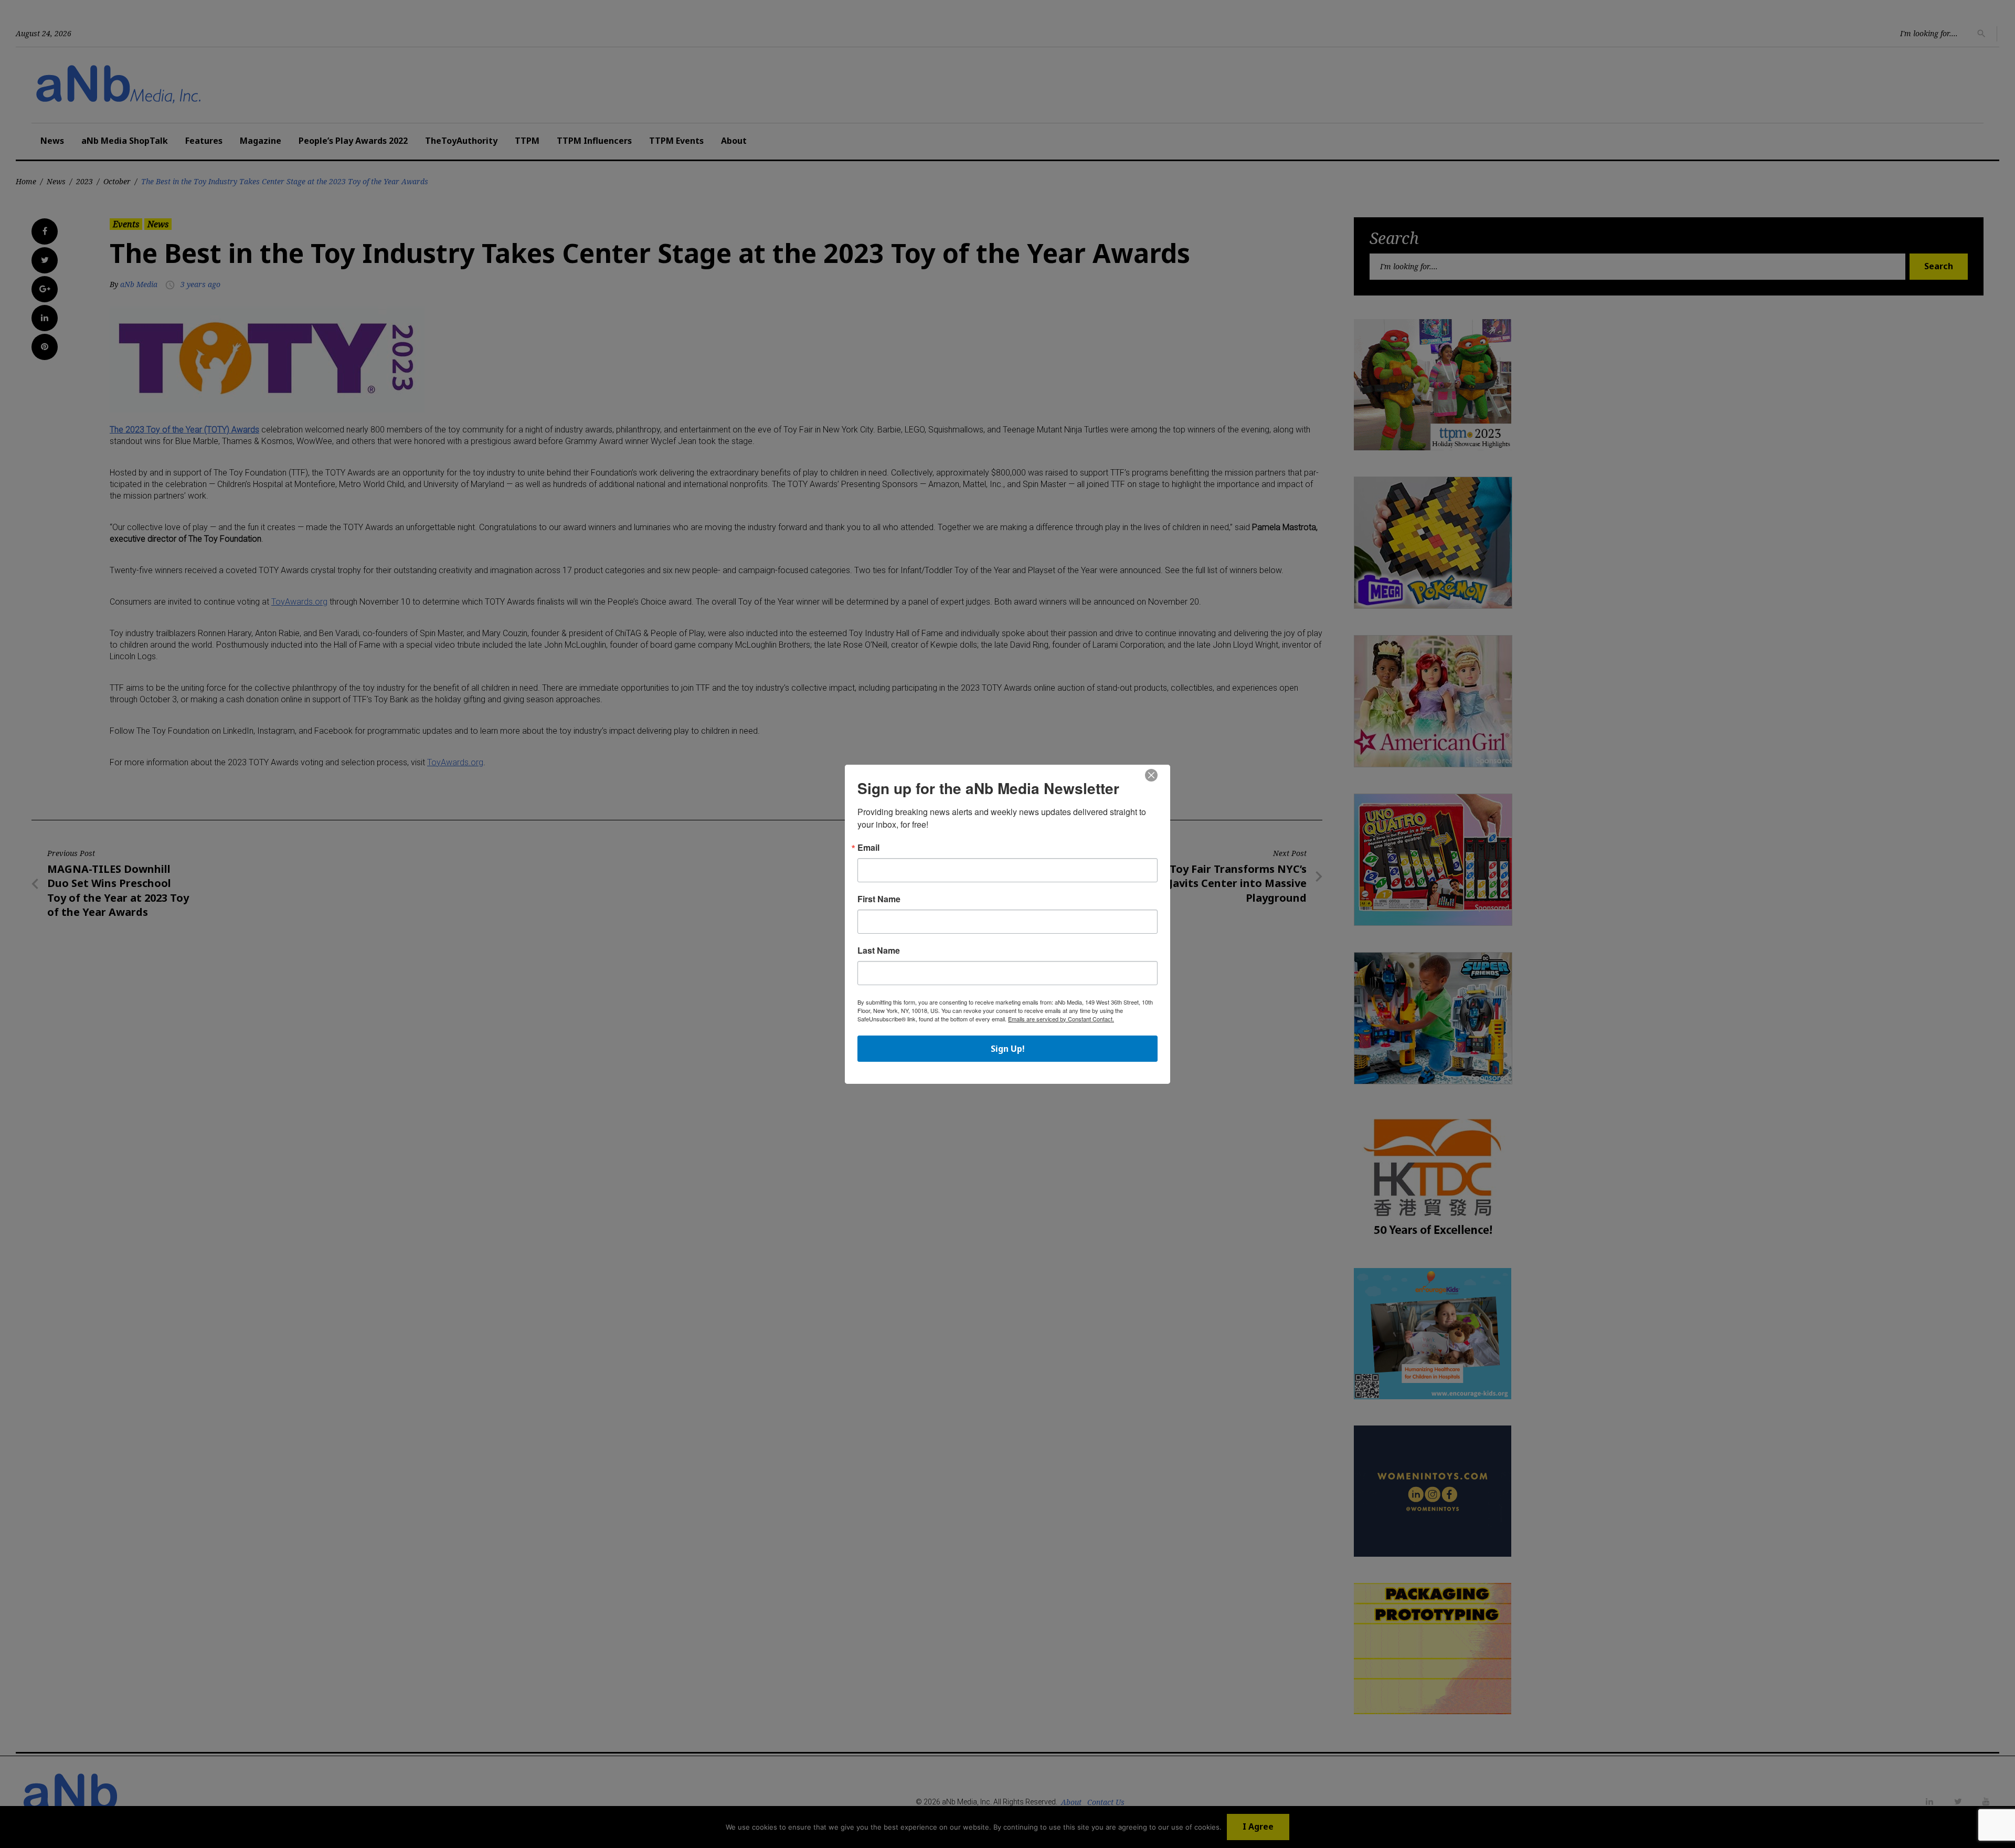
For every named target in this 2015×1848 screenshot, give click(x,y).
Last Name (879, 951)
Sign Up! (1008, 1049)
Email (868, 848)
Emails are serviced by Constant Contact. (1061, 1019)
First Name (879, 899)
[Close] (1151, 776)
